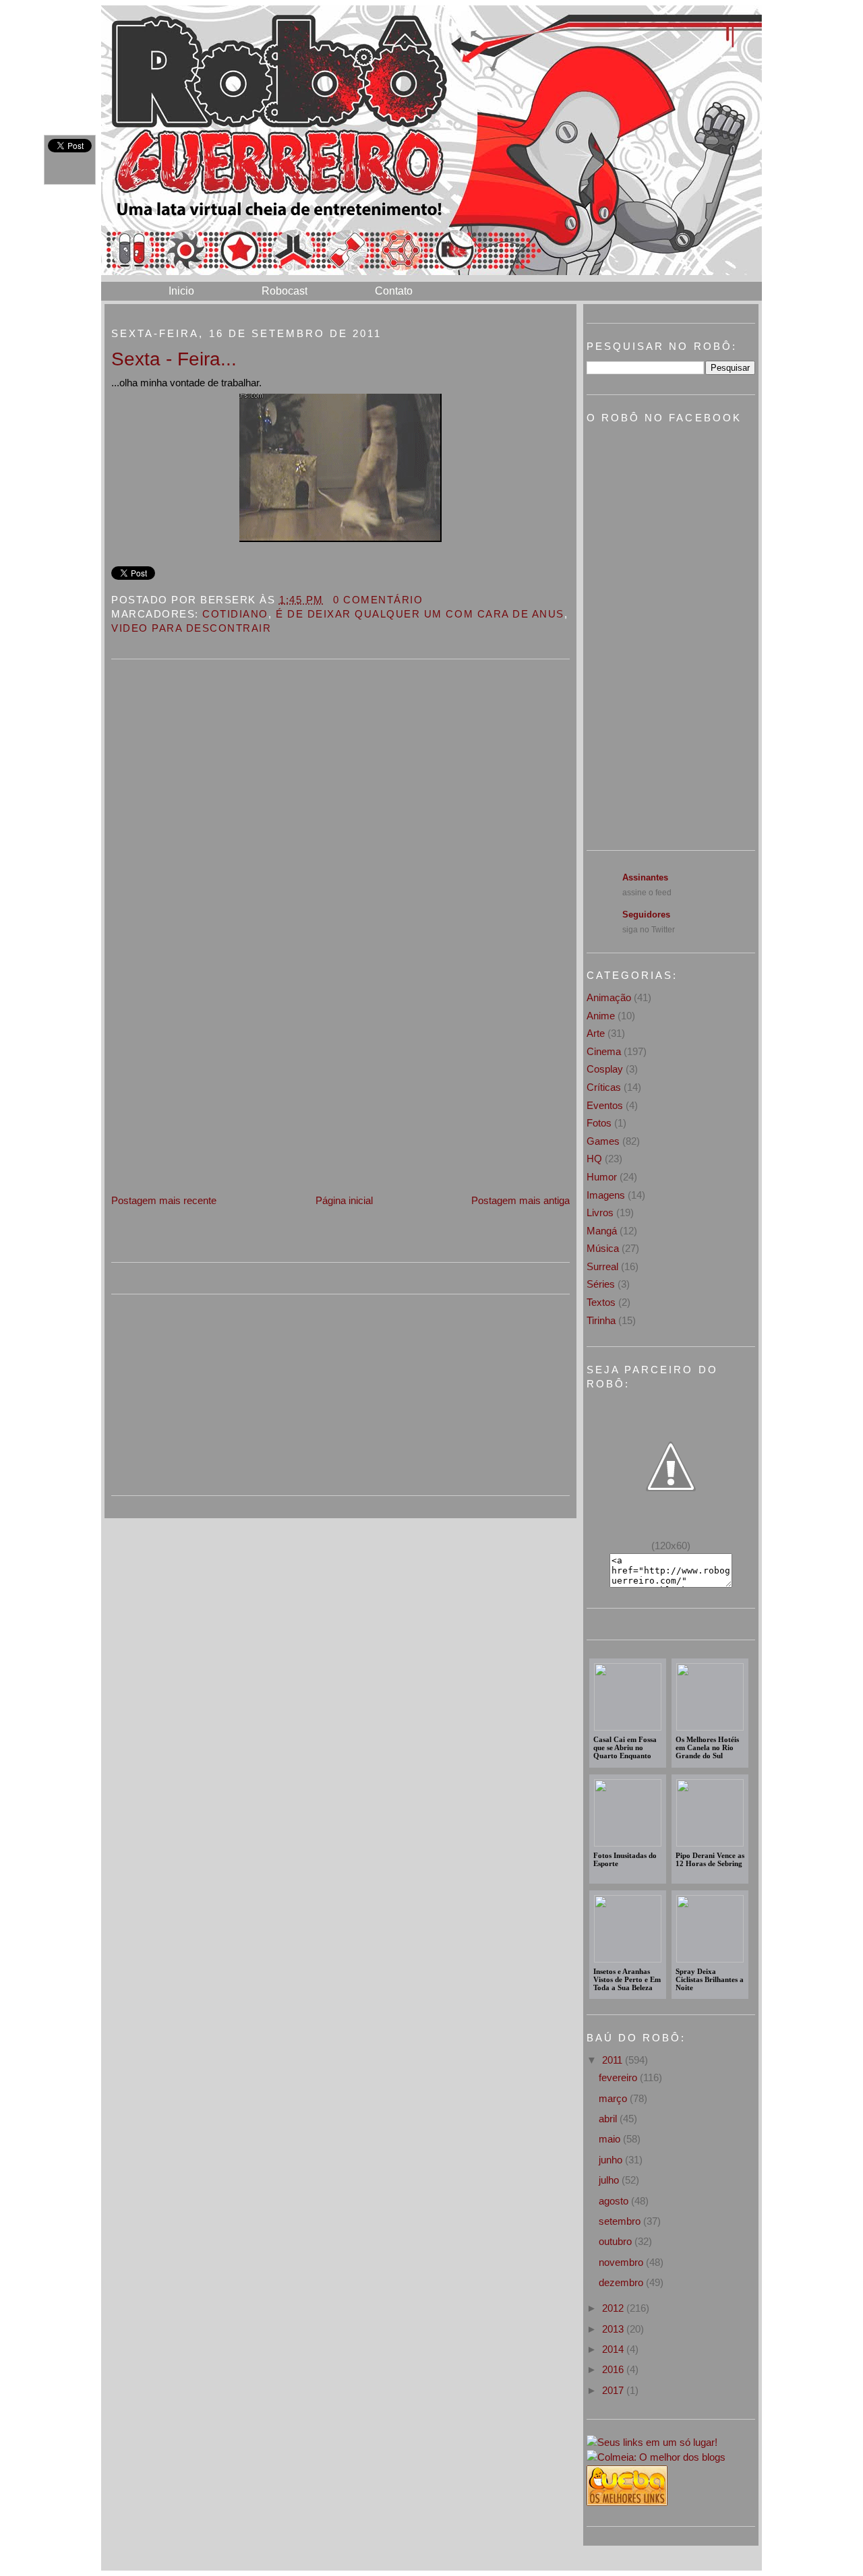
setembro (621, 2221)
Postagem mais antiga (520, 1200)
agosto (615, 2201)
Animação (609, 997)
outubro (617, 2241)
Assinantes (645, 877)
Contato (394, 291)
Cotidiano (235, 614)
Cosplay (605, 1069)
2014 (614, 2349)
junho (612, 2160)
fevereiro (619, 2077)
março (614, 2098)
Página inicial (344, 1200)
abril (609, 2119)
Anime (601, 1016)
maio (611, 2139)
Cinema (604, 1051)
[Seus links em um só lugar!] (652, 2442)
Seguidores (646, 915)
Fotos (599, 1123)
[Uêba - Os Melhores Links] (627, 2502)
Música (603, 1248)
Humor (602, 1177)
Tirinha (601, 1320)
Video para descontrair (191, 628)
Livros (600, 1212)
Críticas (604, 1087)
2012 (614, 2308)
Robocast (285, 291)
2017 (614, 2390)
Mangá (602, 1231)
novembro (622, 2262)
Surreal (602, 1266)
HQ (594, 1159)
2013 (614, 2329)
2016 (614, 2369)
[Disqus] (340, 843)
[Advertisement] (212, 1098)
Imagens (606, 1195)
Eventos (605, 1105)
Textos (601, 1302)
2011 (614, 2060)
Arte (596, 1033)
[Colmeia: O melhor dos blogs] (656, 2457)
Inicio (181, 291)
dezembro (622, 2282)
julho (610, 2180)
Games (603, 1141)
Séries (601, 1284)
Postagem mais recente (164, 1200)
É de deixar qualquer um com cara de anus (420, 614)
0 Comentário (378, 600)
